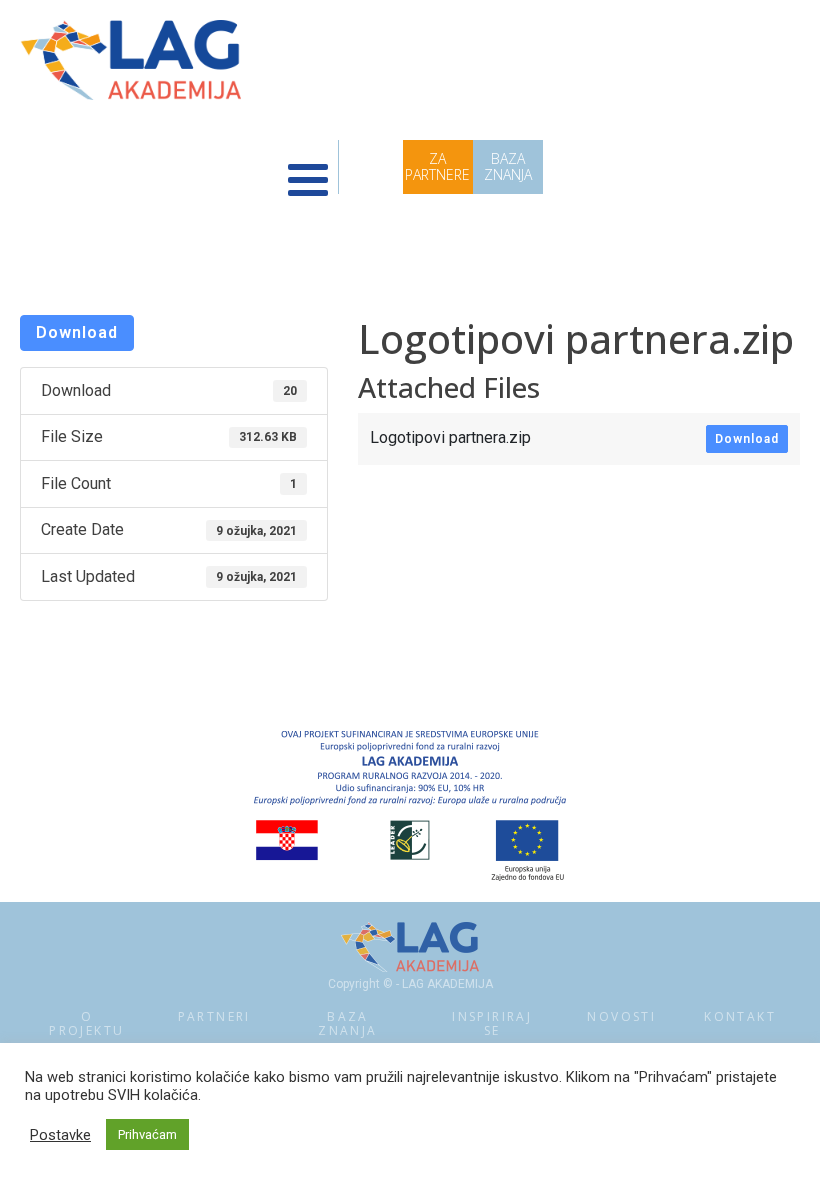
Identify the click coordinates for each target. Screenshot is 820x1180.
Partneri (214, 1016)
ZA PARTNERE (437, 166)
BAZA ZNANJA (508, 166)
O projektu (86, 1023)
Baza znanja (347, 1023)
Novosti (621, 1016)
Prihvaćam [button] (147, 1134)
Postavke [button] (60, 1135)
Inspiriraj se (492, 1023)
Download (77, 332)
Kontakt (740, 1016)
